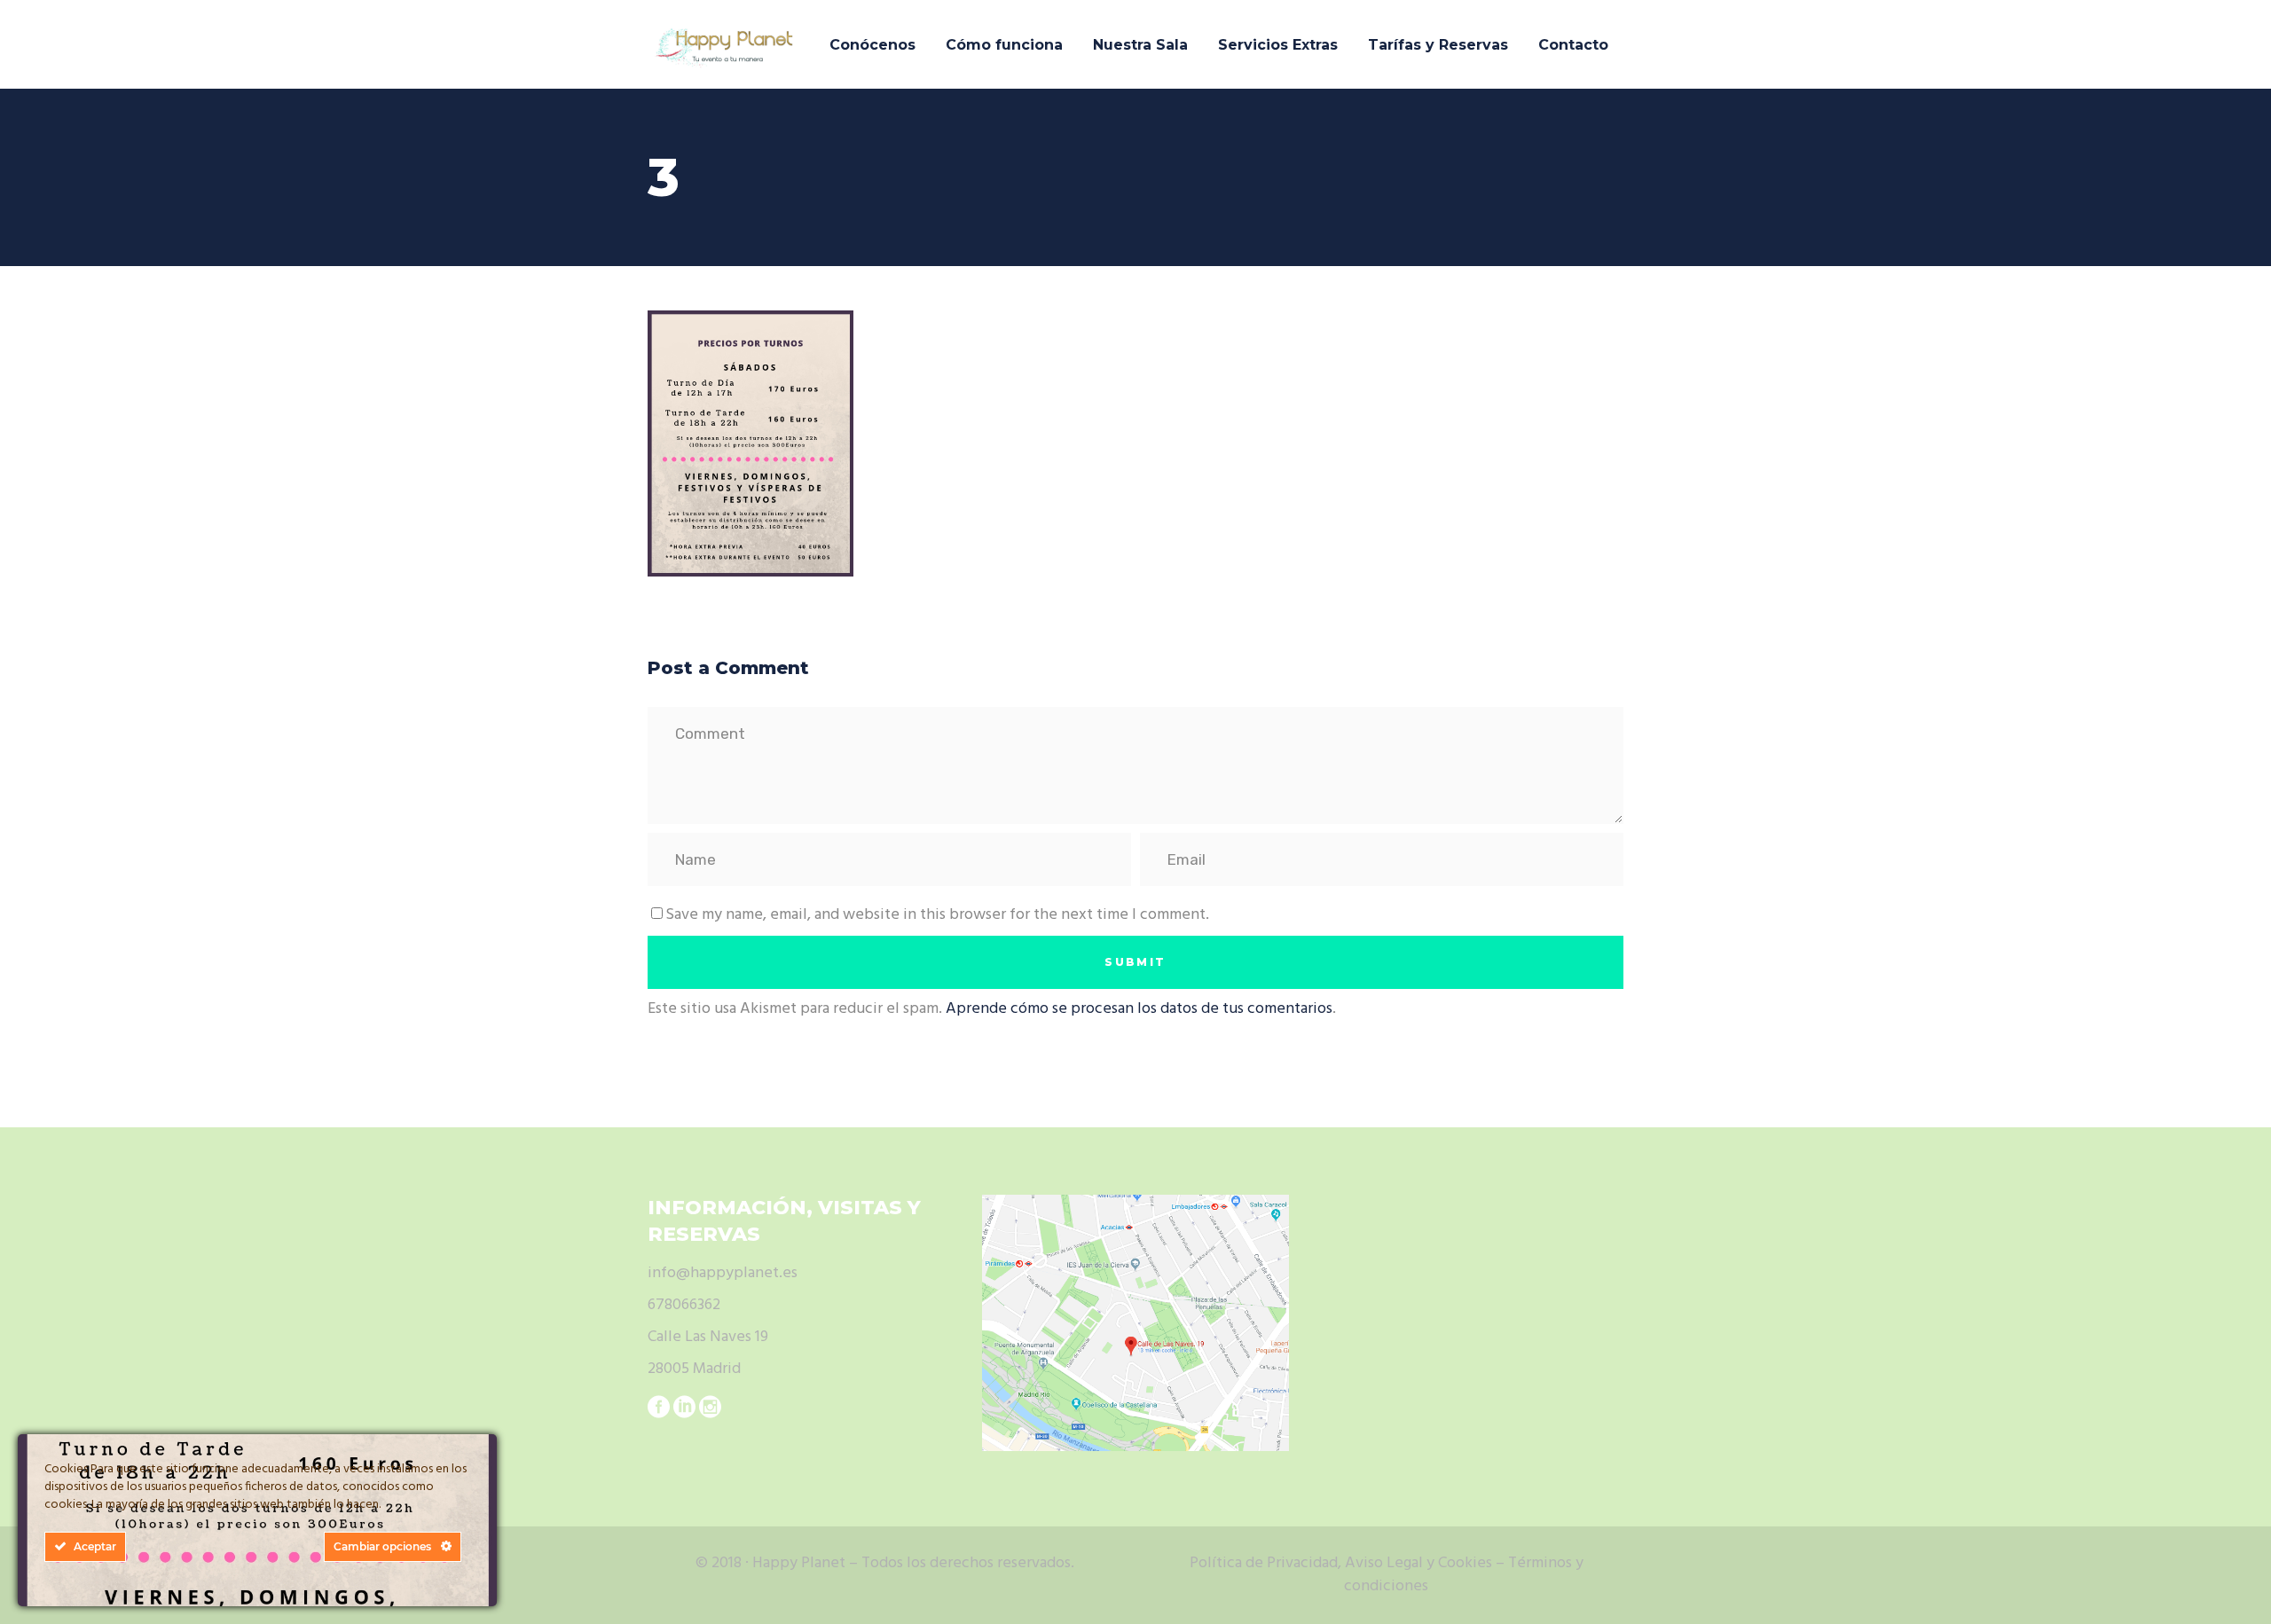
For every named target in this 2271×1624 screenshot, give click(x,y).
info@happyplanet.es (723, 1273)
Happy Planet (799, 1563)
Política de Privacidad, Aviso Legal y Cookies (1341, 1563)
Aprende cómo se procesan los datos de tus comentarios (1139, 1009)
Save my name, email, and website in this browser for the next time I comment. (937, 915)
